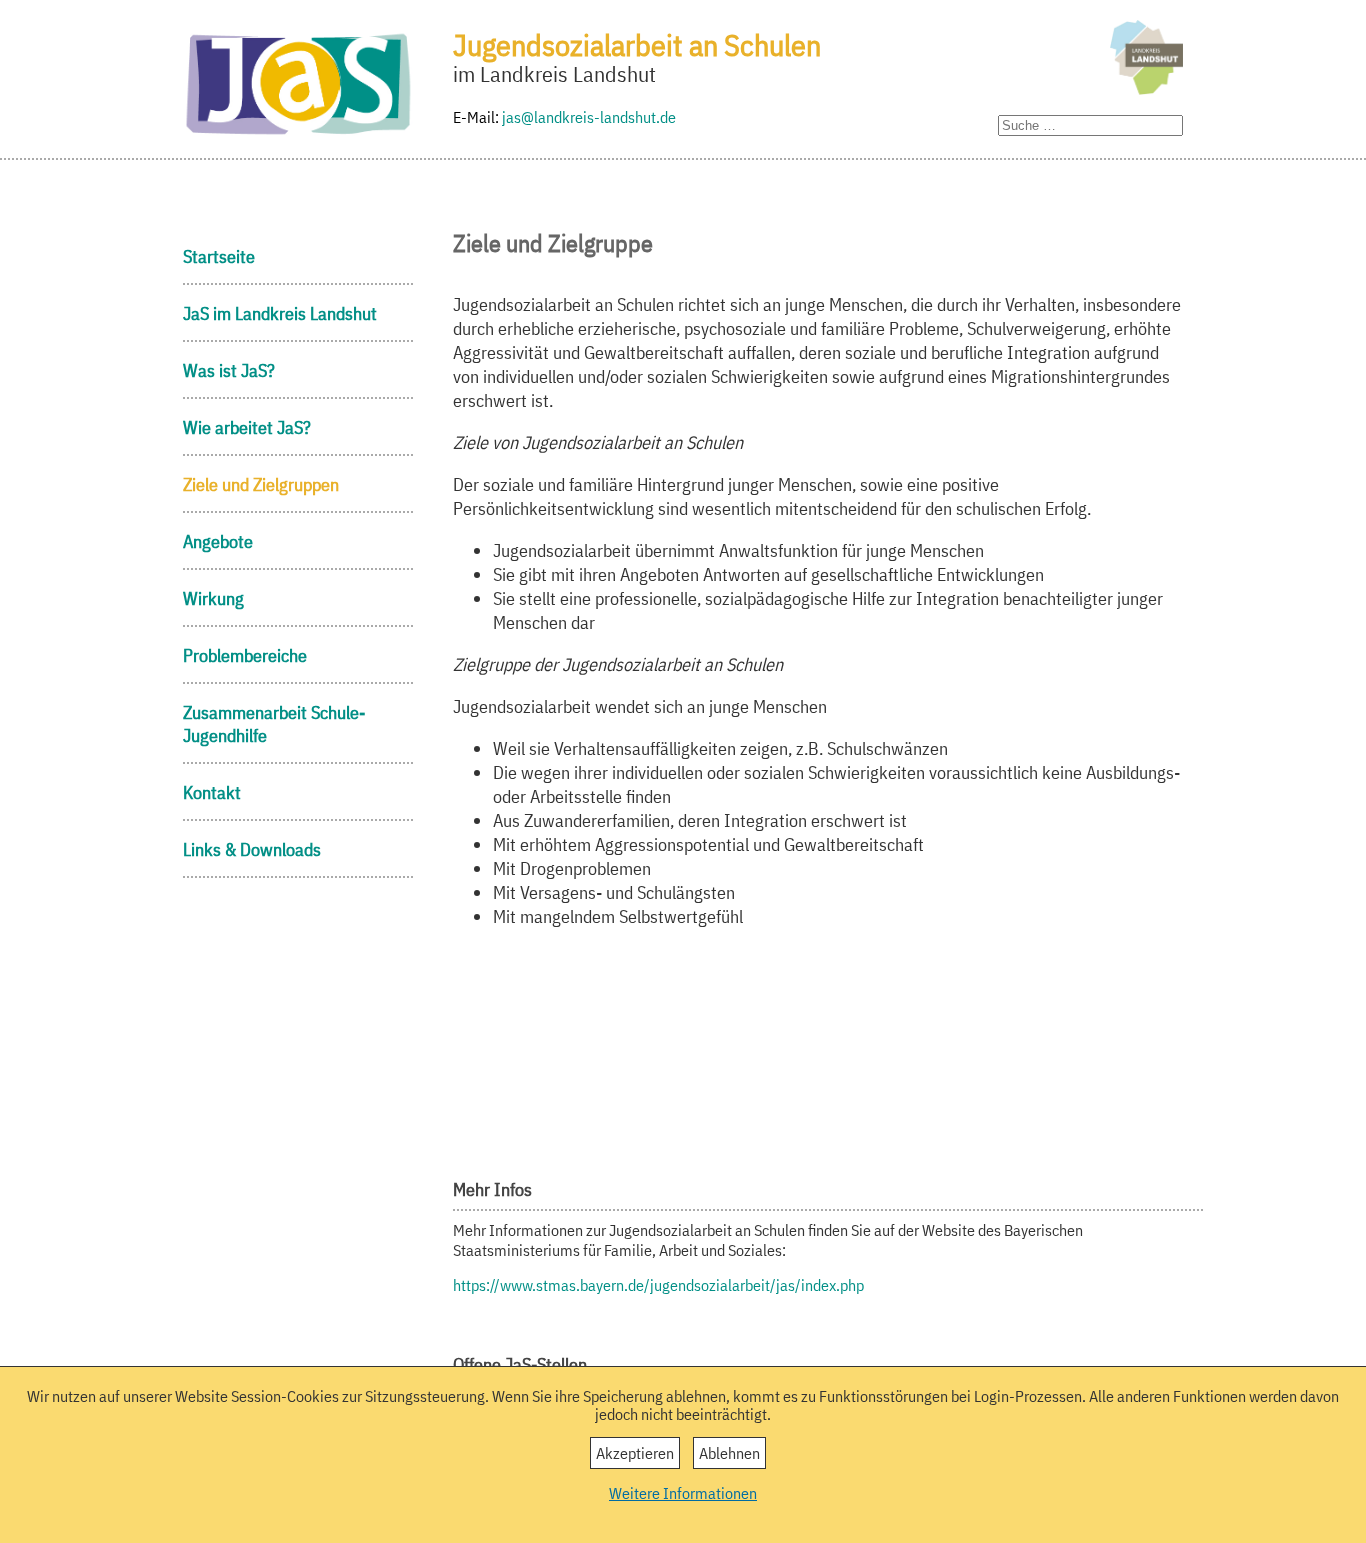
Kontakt (212, 792)
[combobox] (1090, 125)
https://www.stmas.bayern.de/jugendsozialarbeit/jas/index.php (658, 1285)
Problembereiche (245, 655)
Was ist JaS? (229, 370)
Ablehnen (729, 1453)
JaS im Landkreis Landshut (280, 313)
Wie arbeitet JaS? (247, 427)
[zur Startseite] (298, 133)
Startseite (219, 256)
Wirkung (213, 598)
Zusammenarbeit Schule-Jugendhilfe (274, 724)
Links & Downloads (252, 849)
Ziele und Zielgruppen (261, 484)
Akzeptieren (635, 1453)
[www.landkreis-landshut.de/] (1141, 61)
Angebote (218, 541)
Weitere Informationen (683, 1493)
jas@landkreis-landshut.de (589, 117)
